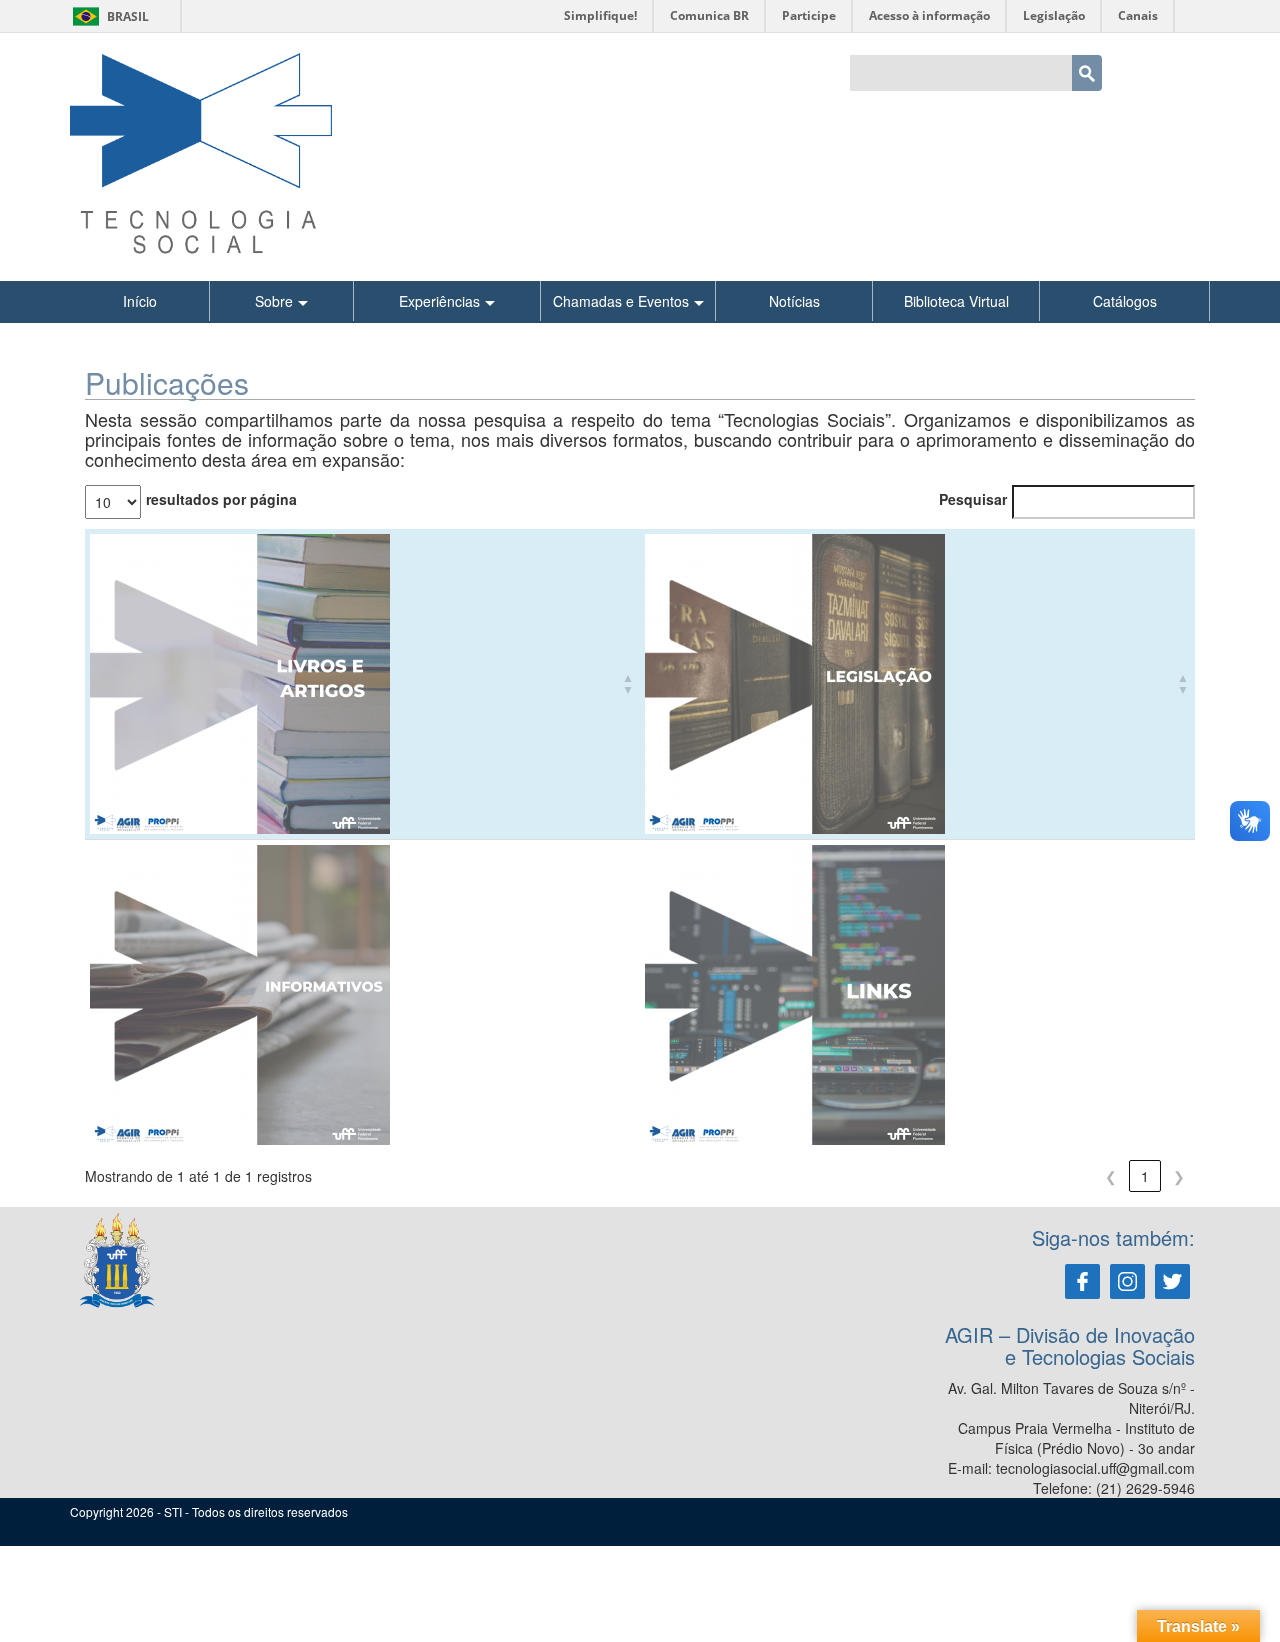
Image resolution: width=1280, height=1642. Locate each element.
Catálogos (1125, 301)
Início (140, 301)
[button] (628, 684)
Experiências (439, 301)
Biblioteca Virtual (956, 301)
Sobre (274, 301)
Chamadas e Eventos (621, 301)
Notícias (794, 301)
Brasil (107, 16)
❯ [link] (1179, 1176)
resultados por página (221, 499)
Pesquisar (973, 499)
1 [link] (1145, 1176)
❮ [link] (1111, 1176)
